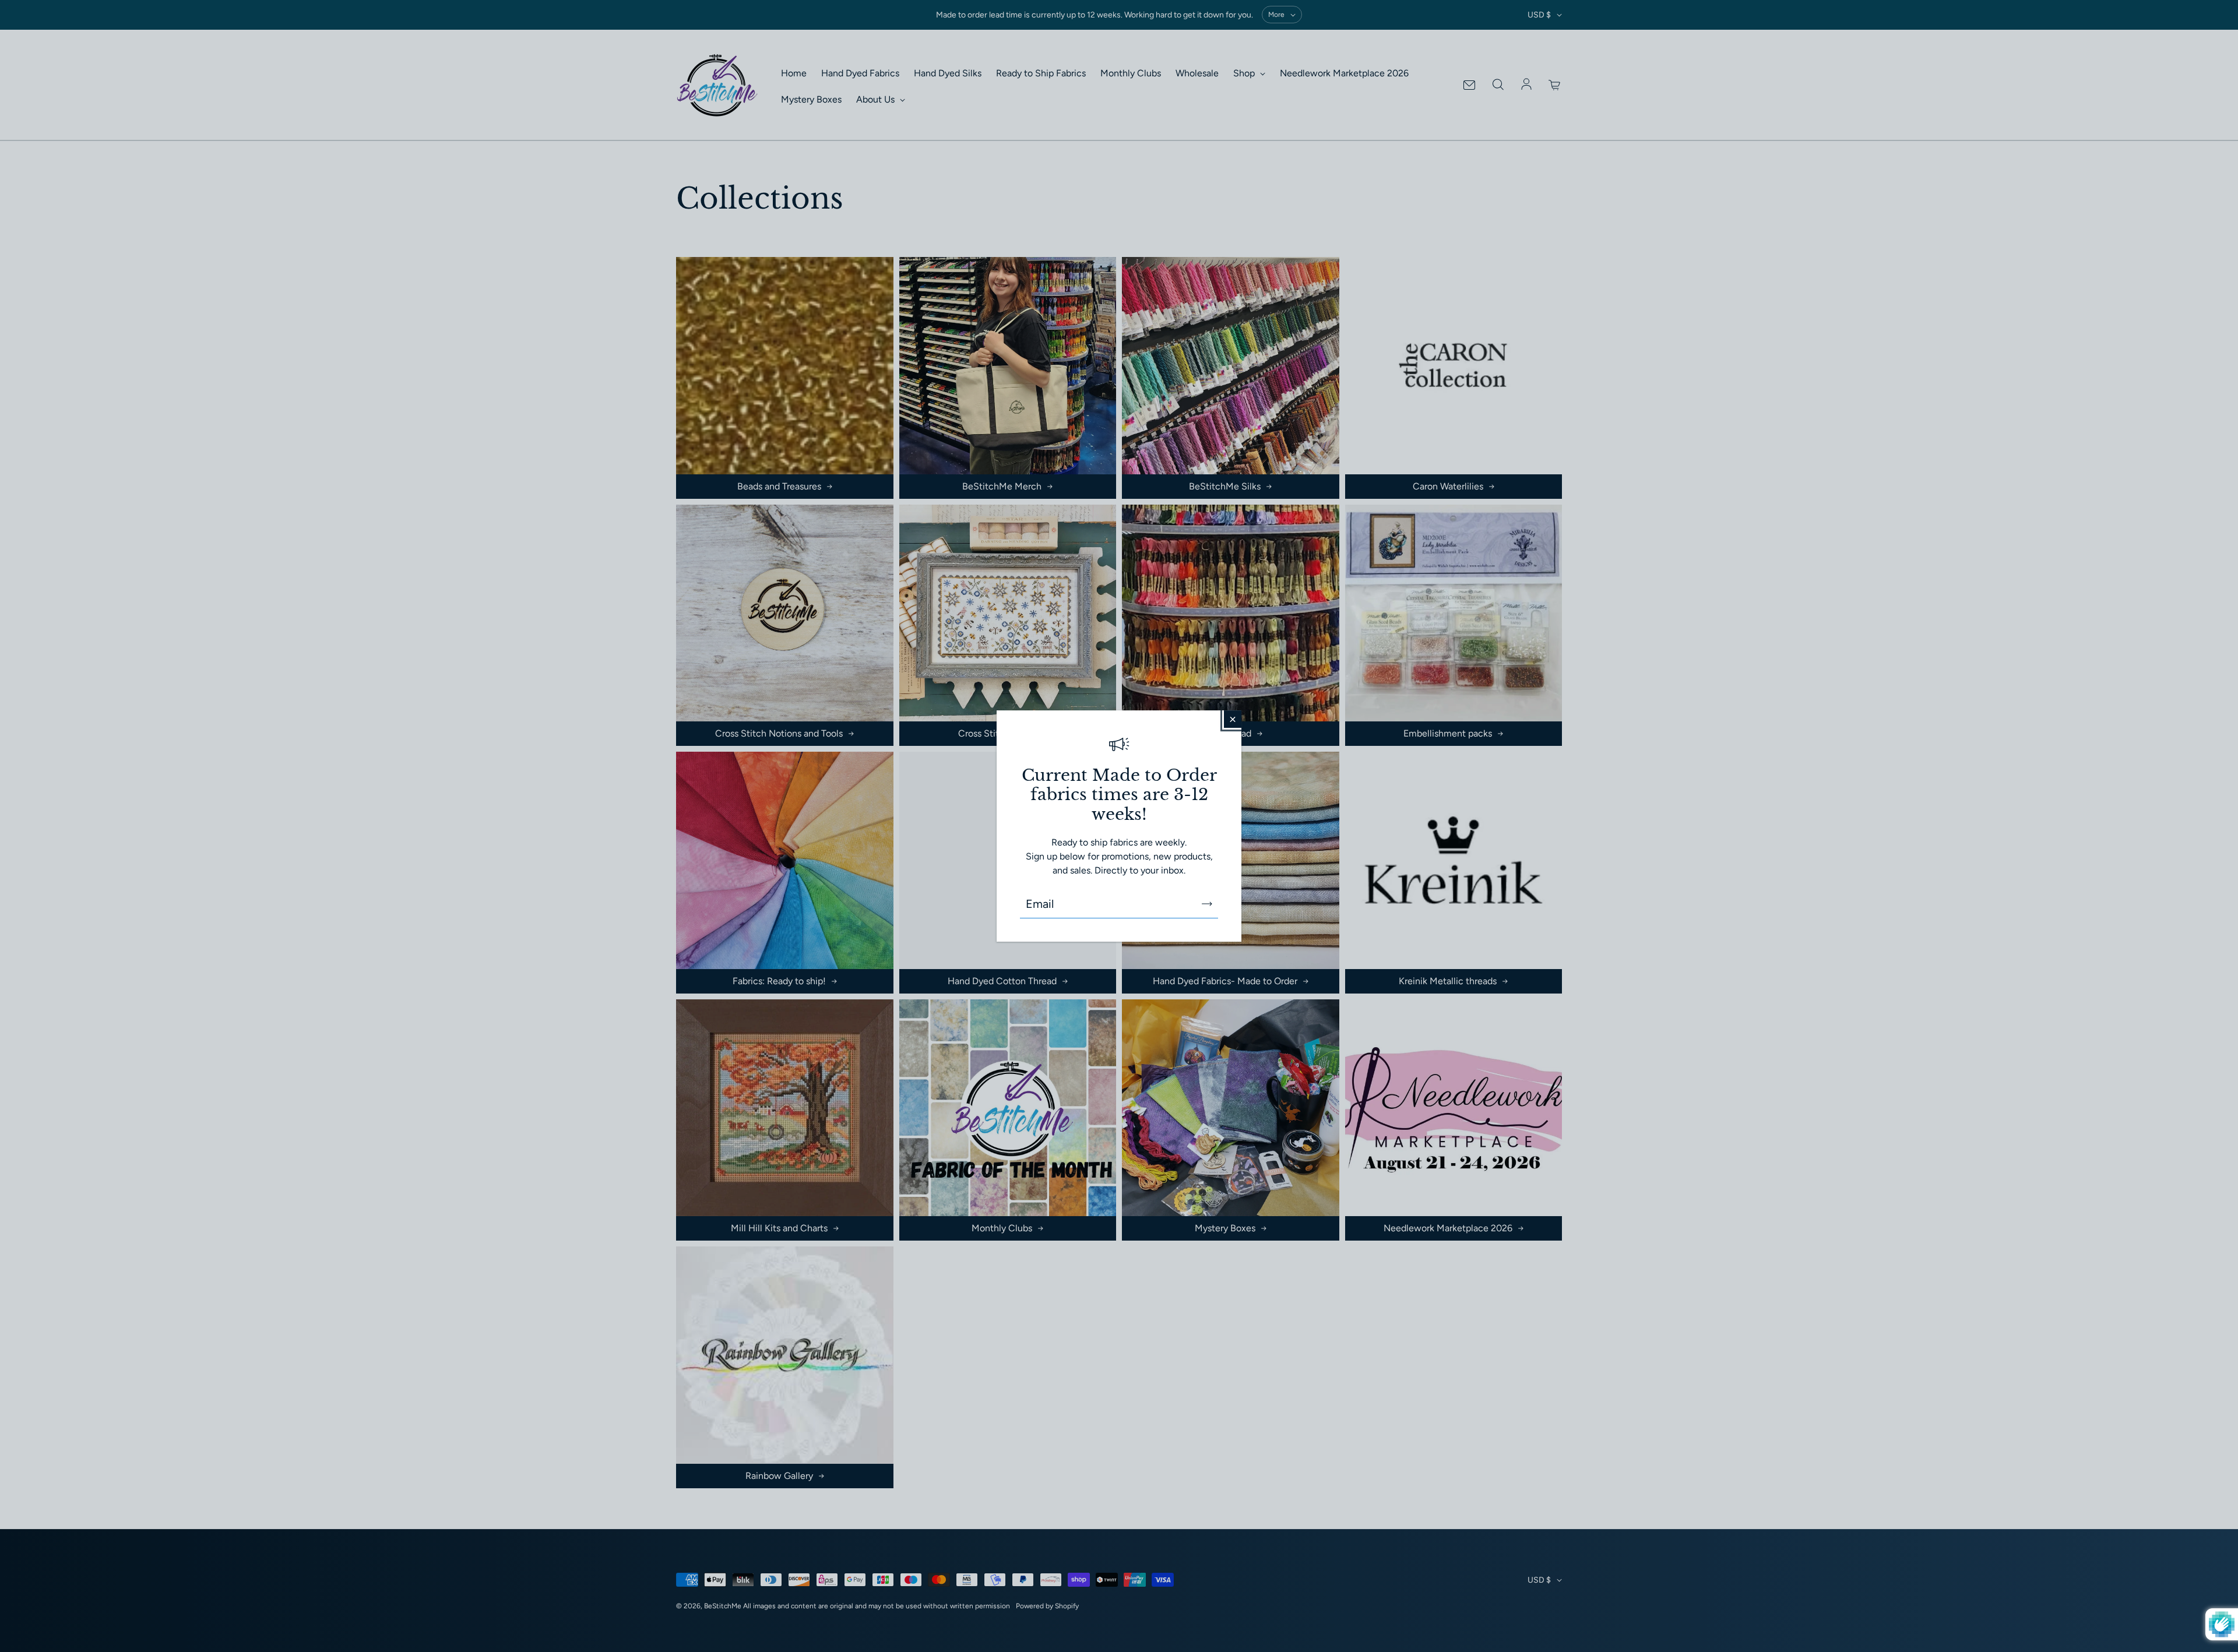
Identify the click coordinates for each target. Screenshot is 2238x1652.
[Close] (1233, 719)
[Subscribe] (1207, 904)
